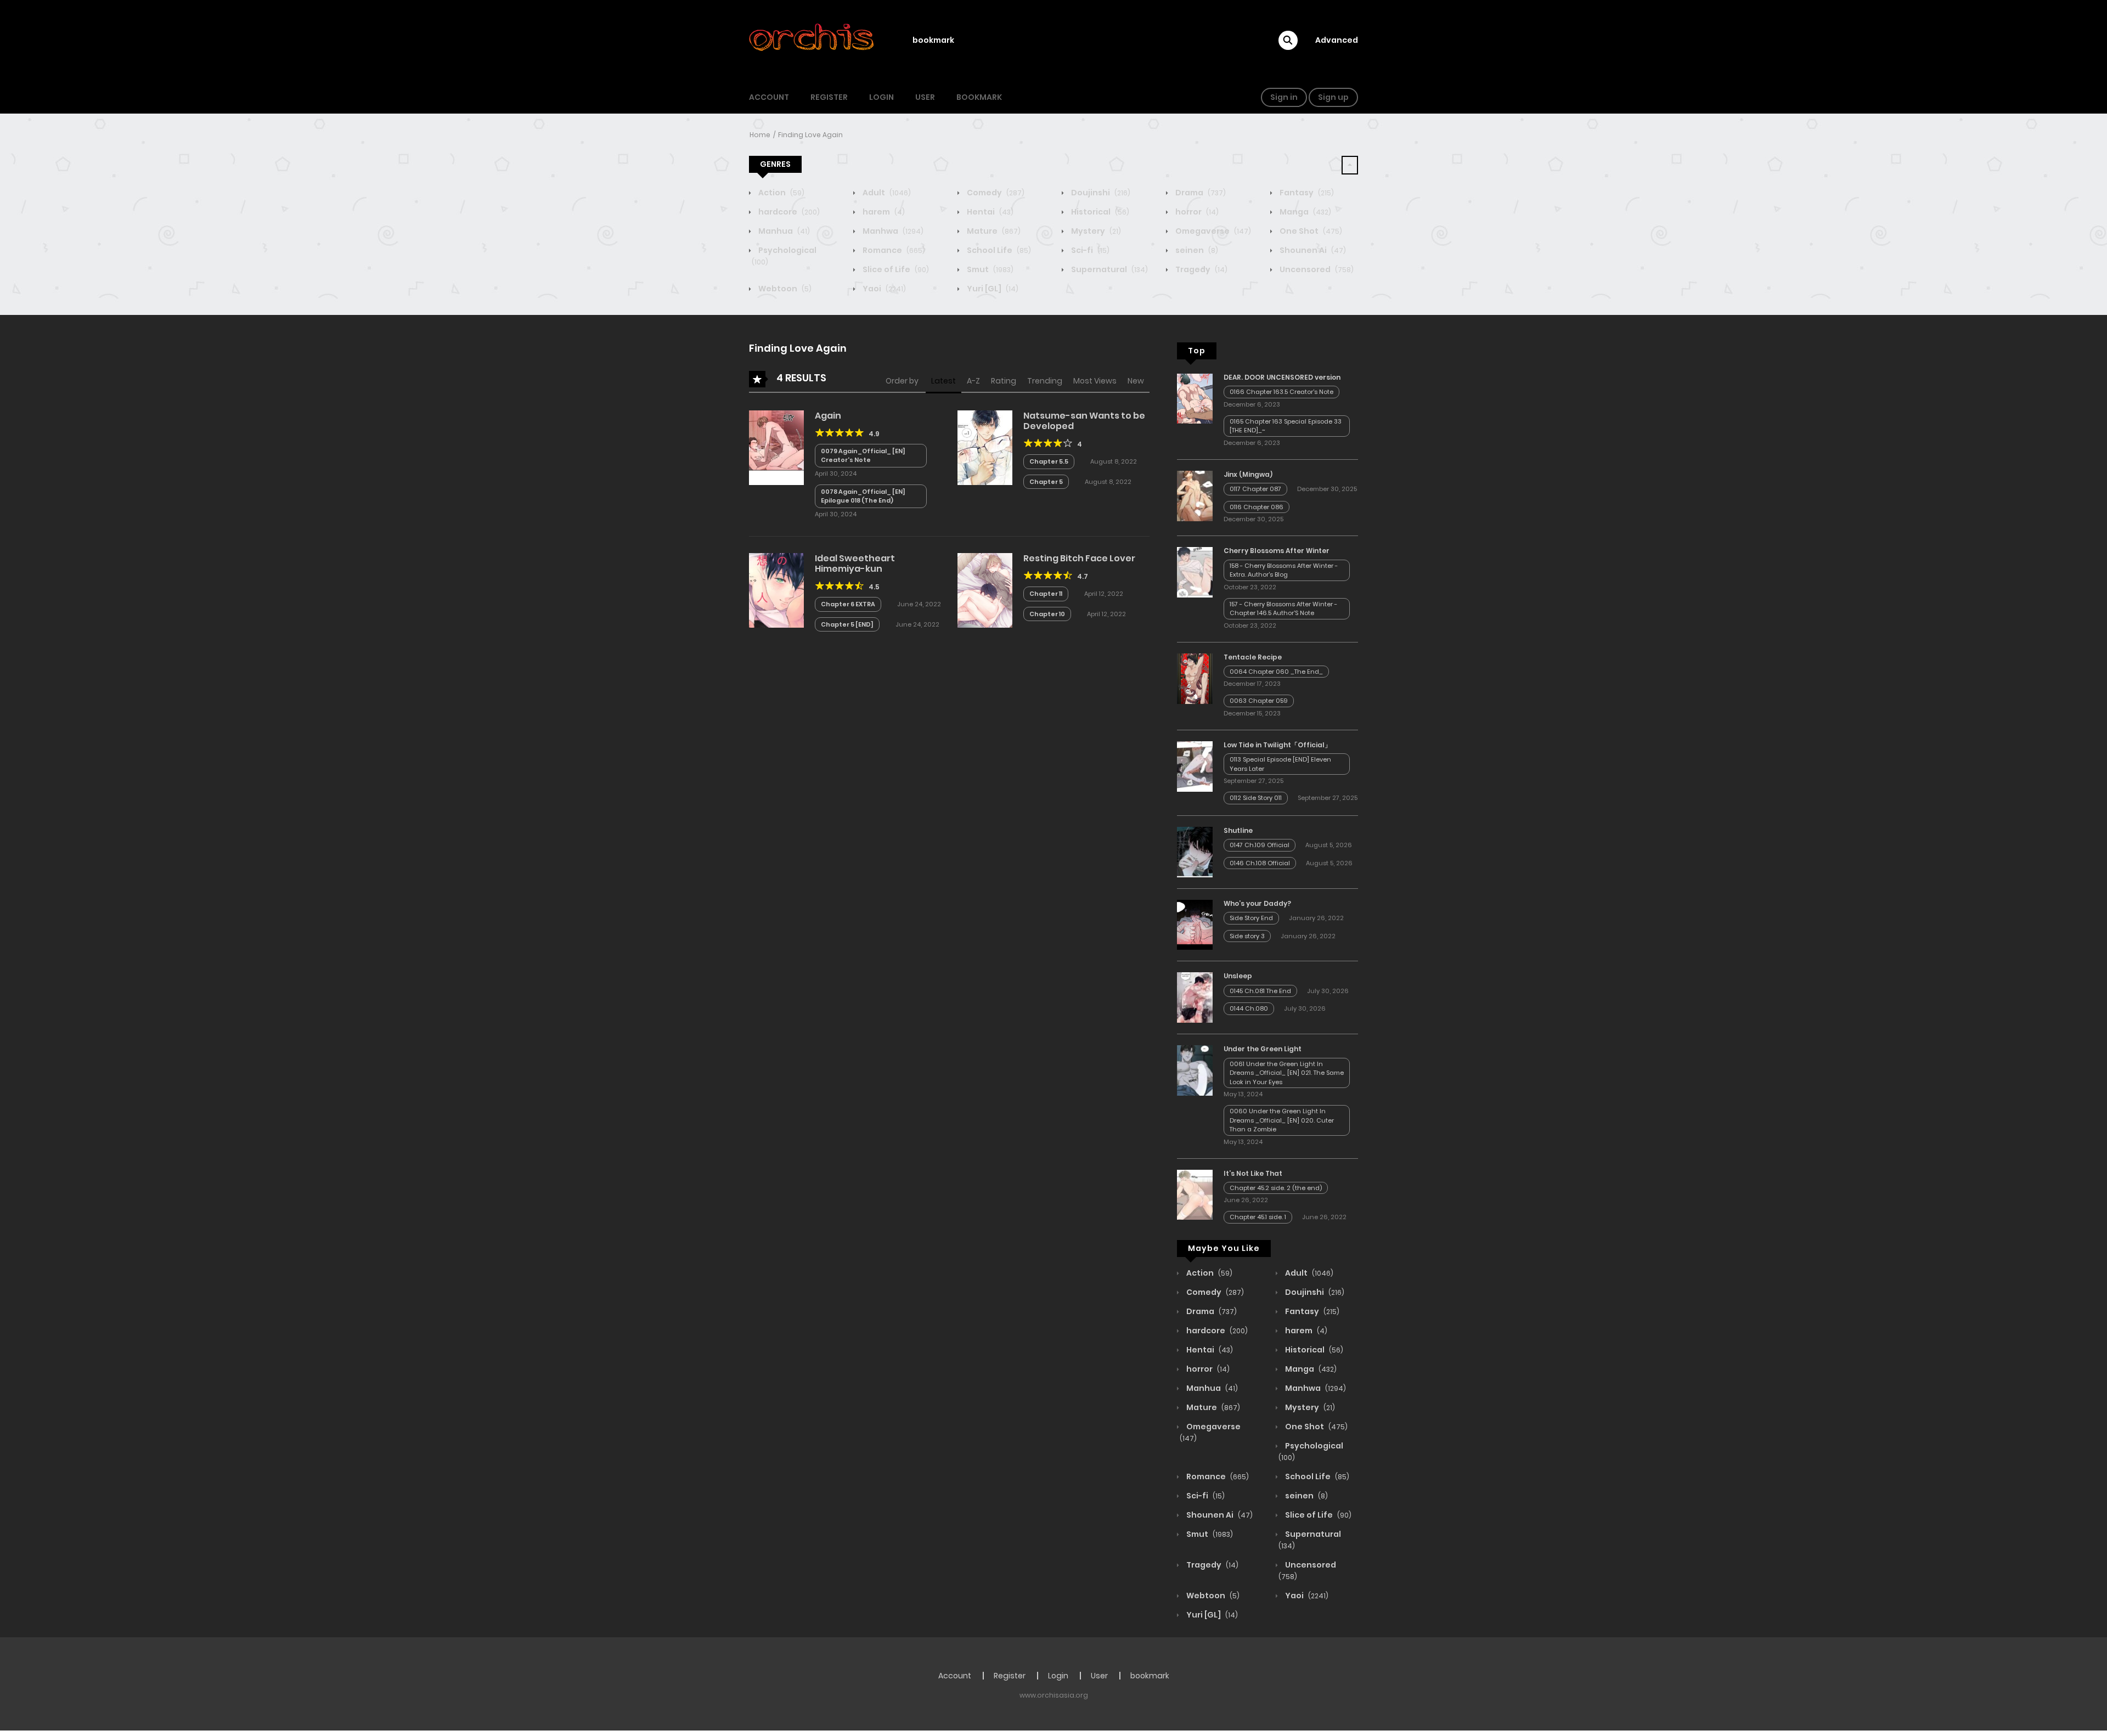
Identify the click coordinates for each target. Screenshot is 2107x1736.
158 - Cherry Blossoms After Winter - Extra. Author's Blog (1284, 570)
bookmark (933, 40)
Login (881, 97)
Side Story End (1251, 918)
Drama (1200, 193)
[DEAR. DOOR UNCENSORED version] (1195, 398)
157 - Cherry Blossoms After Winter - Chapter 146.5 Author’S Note (1283, 609)
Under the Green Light (1263, 1049)
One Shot (1310, 231)
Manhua (783, 231)
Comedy (995, 193)
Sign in (1284, 97)
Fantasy (1306, 193)
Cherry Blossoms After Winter (1277, 551)
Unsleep (1238, 976)
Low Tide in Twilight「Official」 (1277, 745)
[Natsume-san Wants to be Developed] (985, 447)
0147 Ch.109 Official (1260, 845)
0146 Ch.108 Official (1260, 863)
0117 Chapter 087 (1255, 489)
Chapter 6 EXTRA (848, 604)
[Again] (776, 447)
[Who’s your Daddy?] (1195, 924)
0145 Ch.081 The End (1260, 991)
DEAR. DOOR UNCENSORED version (1282, 377)
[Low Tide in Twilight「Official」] (1195, 766)
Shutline (1238, 830)
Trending (1045, 381)
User (925, 97)
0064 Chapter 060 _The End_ (1276, 672)
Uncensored (1316, 269)
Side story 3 (1247, 936)
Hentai (989, 212)
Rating (1004, 381)
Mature (993, 231)
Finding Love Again (810, 135)
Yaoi (883, 289)
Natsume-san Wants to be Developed (1084, 421)
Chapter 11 (1046, 594)
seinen (1196, 250)
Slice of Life (895, 269)
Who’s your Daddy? (1257, 903)
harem (883, 212)
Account (769, 97)
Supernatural (1109, 269)
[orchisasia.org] (813, 40)
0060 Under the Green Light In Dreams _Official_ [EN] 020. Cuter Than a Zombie (1282, 1120)
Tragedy (1201, 269)
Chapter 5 (1046, 482)
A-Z (973, 381)
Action (781, 193)
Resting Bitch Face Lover (1079, 558)
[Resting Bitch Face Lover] (985, 590)
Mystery (1095, 231)
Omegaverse (1212, 231)
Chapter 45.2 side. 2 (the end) (1276, 1188)
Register (829, 97)
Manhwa (892, 231)
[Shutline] (1195, 852)
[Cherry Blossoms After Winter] (1195, 572)
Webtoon (784, 289)
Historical (1099, 212)
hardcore (788, 212)
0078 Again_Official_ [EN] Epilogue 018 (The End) (863, 496)
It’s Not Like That (1253, 1173)
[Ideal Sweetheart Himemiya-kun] (776, 590)
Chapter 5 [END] (847, 624)
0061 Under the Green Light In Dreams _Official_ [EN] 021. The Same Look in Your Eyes (1287, 1073)
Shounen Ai (1312, 250)
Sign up (1333, 97)
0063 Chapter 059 (1259, 701)
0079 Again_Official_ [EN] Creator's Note (863, 456)
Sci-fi (1089, 250)
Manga (1305, 212)
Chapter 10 (1047, 614)
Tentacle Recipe (1253, 657)
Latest (943, 381)
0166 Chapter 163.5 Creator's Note (1281, 392)
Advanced (1337, 40)
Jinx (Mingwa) (1248, 474)
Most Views (1095, 381)
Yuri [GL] (992, 289)
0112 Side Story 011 (1256, 798)
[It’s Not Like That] (1195, 1194)
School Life (998, 250)
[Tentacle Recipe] (1195, 678)
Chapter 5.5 (1049, 461)
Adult (886, 193)
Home (760, 135)
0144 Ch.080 (1249, 1008)
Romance (893, 250)
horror (1196, 212)
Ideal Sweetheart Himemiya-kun (855, 563)
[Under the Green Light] (1195, 1070)
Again (828, 416)
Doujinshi (1100, 193)
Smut (989, 269)
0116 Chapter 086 (1257, 507)
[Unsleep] (1195, 997)
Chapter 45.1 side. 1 (1258, 1217)
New (1136, 381)
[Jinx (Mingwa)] (1195, 495)
